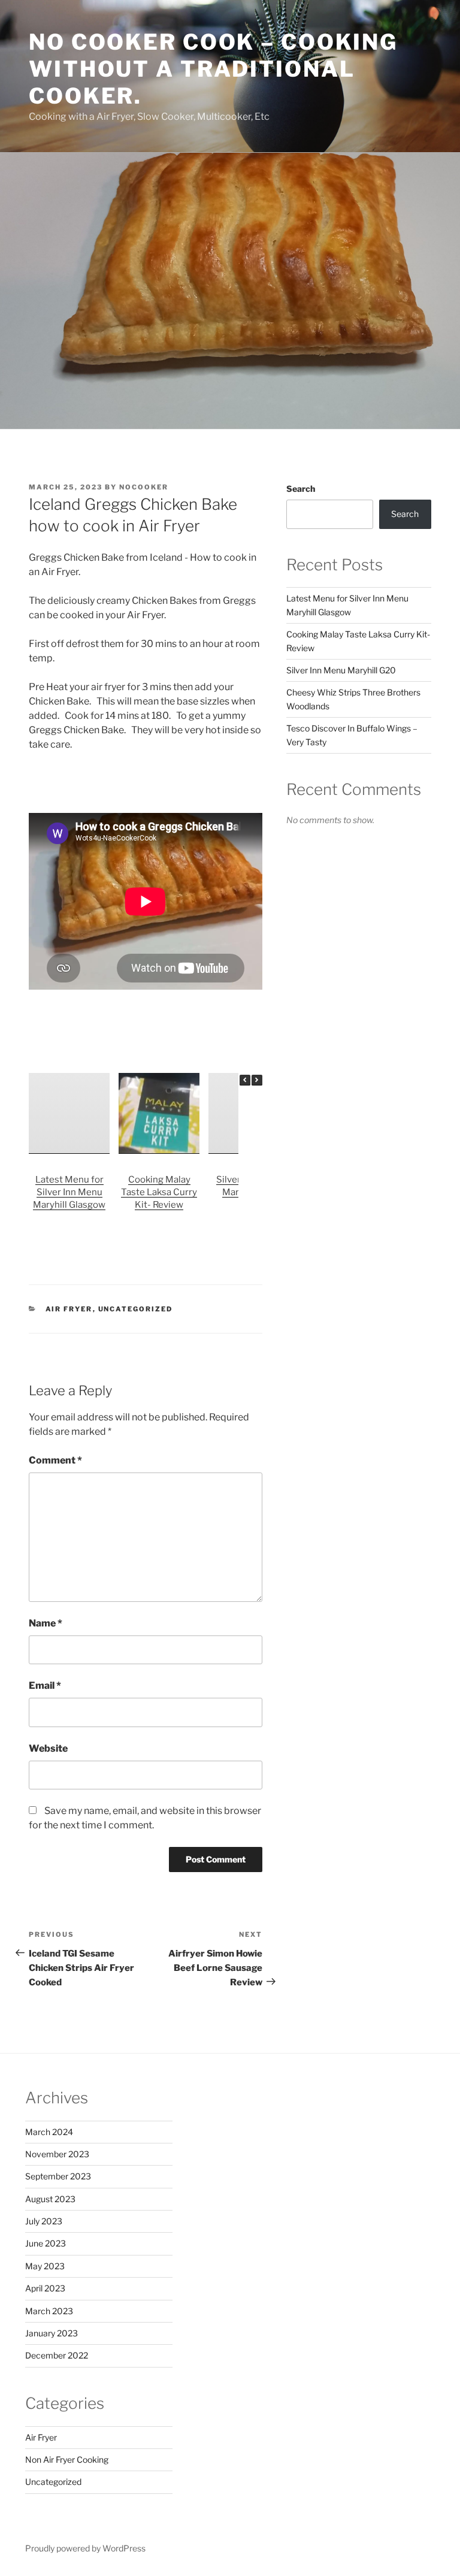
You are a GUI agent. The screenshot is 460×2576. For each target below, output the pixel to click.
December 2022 (57, 2355)
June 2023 (46, 2243)
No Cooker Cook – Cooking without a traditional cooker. (213, 69)
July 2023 (44, 2221)
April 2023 (45, 2288)
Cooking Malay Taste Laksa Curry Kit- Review (159, 1192)
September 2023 (58, 2176)
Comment (55, 1460)
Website (48, 1748)
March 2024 (49, 2132)
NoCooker (144, 487)
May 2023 (45, 2266)
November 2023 (57, 2154)
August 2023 (50, 2199)
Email (45, 1685)
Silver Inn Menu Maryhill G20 (341, 670)
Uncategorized (136, 1309)
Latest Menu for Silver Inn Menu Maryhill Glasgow (69, 1192)
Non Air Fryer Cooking (67, 2459)
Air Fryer (69, 1309)
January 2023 (52, 2333)
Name (46, 1623)
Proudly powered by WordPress (85, 2548)
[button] (257, 1080)
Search (301, 489)
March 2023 (49, 2311)
